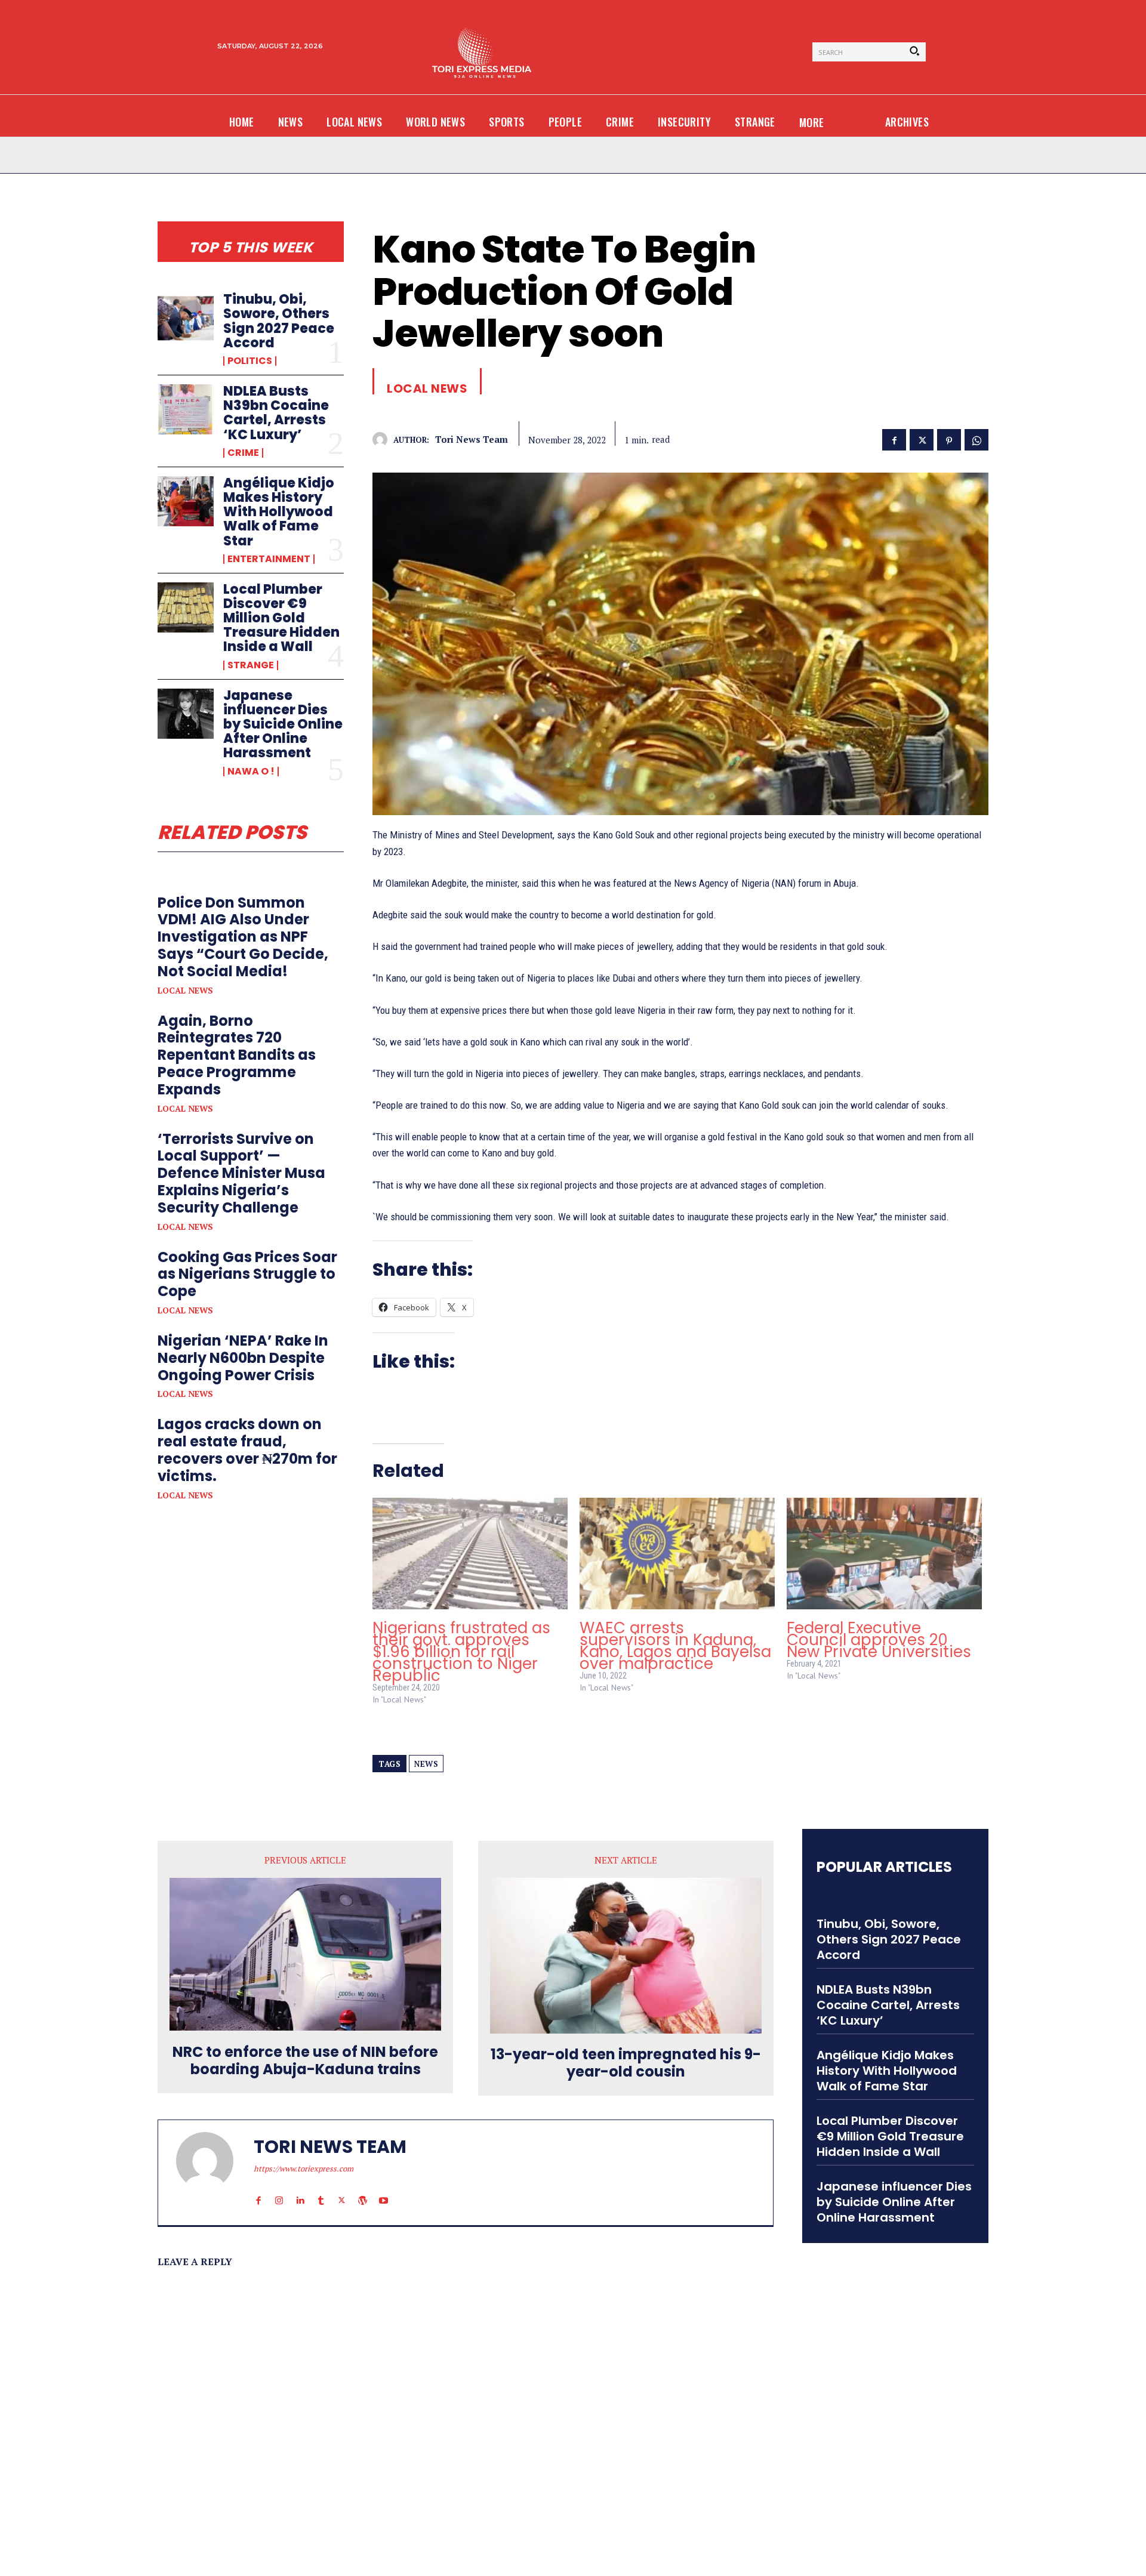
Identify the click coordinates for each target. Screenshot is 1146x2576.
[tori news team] (383, 439)
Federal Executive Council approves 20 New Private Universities (879, 1640)
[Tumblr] (321, 2189)
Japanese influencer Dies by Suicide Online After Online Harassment (283, 724)
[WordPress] (363, 2189)
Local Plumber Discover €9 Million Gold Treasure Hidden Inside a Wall (281, 618)
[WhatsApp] (976, 439)
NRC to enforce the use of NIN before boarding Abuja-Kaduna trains (305, 2061)
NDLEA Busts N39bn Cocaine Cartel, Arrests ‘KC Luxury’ (276, 413)
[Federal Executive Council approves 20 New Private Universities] (884, 1554)
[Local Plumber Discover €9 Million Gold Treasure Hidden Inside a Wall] (186, 607)
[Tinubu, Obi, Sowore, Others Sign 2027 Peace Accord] (186, 317)
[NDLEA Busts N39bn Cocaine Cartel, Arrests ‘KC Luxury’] (186, 409)
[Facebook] (894, 439)
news (426, 1764)
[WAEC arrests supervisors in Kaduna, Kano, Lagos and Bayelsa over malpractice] (677, 1554)
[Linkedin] (300, 2189)
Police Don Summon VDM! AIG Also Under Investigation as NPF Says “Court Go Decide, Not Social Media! (243, 937)
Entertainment (269, 559)
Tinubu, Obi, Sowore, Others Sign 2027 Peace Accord (279, 321)
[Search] (914, 52)
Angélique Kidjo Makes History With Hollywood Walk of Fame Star (279, 512)
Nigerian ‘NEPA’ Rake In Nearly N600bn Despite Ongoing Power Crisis (243, 1358)
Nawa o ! (251, 772)
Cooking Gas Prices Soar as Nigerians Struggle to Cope (247, 1274)
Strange (251, 665)
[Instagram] (279, 2189)
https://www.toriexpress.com (304, 2168)
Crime (243, 453)
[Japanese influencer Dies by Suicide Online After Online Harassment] (186, 714)
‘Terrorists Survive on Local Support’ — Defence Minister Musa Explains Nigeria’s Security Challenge (241, 1173)
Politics (250, 361)
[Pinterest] (949, 439)
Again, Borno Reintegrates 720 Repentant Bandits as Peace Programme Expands (237, 1055)
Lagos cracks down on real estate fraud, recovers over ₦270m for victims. (247, 1450)
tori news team (472, 439)
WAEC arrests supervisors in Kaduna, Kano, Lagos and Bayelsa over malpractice (675, 1646)
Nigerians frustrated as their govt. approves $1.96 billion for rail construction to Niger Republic (461, 1652)
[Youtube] (383, 2189)
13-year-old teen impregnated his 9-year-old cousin (626, 2063)
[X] (922, 439)
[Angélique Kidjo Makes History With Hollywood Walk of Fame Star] (186, 501)
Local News (185, 991)
